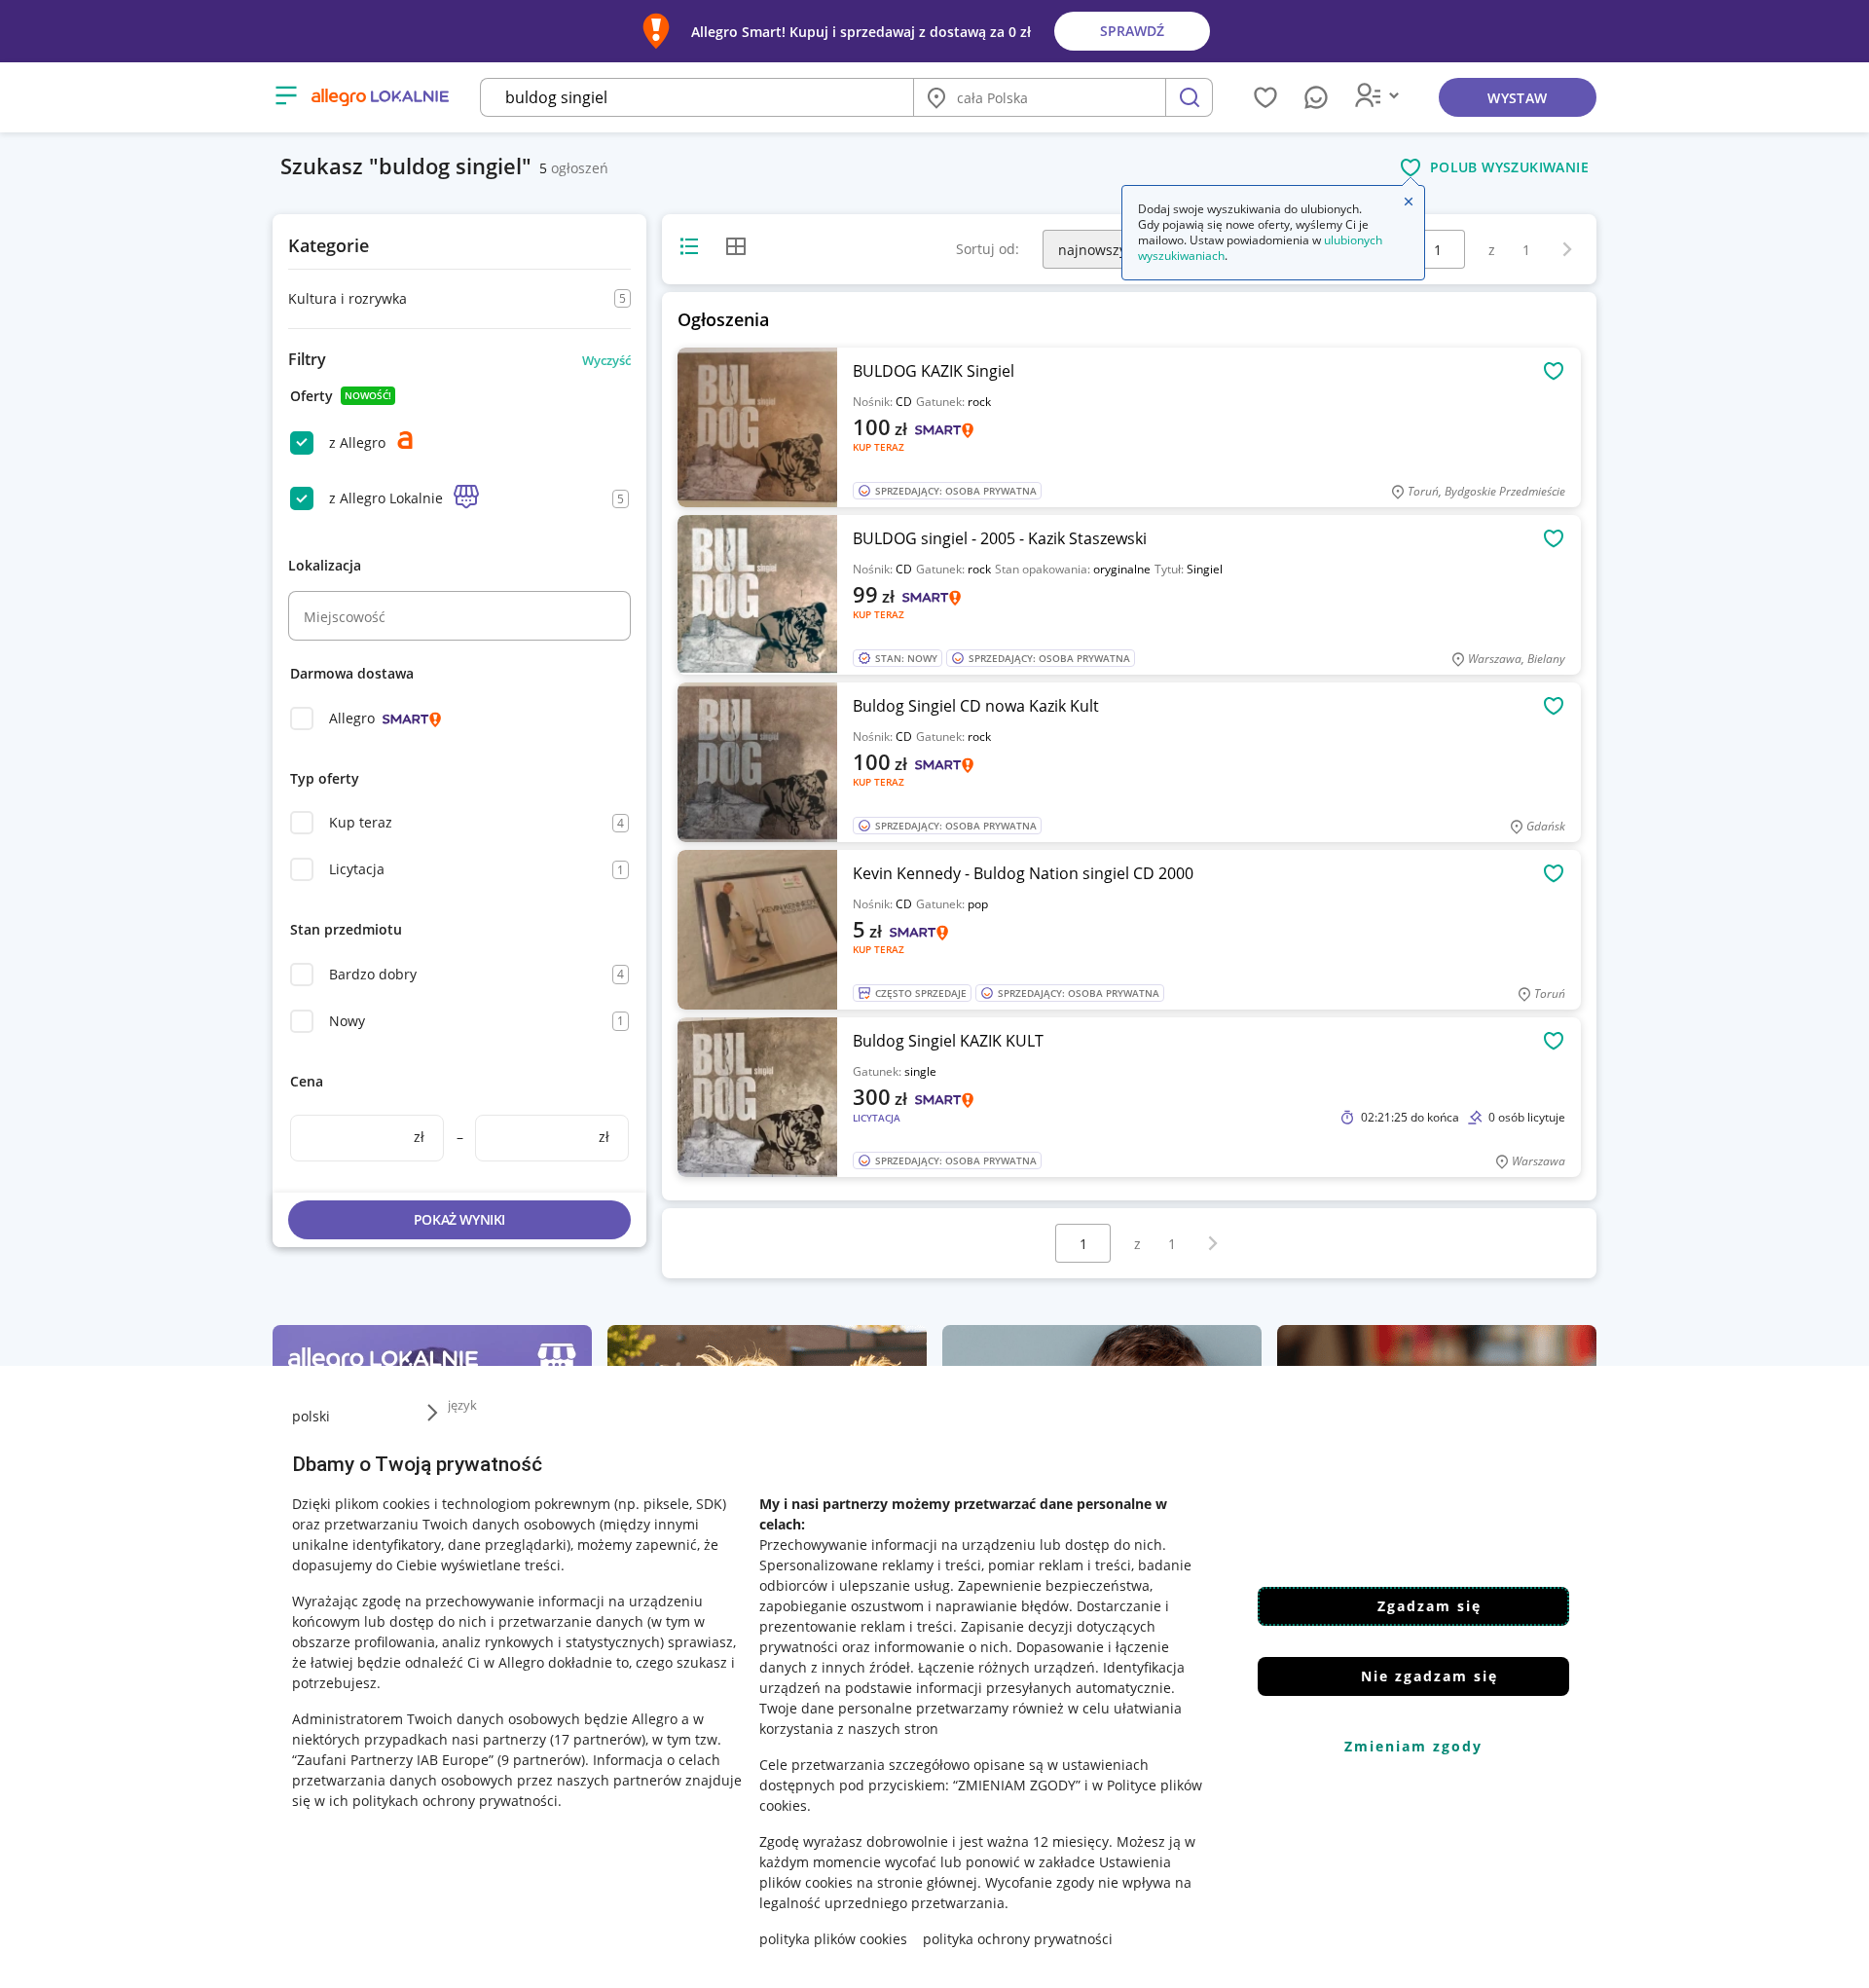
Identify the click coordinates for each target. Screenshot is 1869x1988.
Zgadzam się (1429, 1606)
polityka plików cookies (833, 1939)
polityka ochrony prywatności (1018, 1939)
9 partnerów (541, 1760)
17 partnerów (598, 1739)
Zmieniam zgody (1413, 1746)
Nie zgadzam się (1429, 1676)
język (462, 1405)
